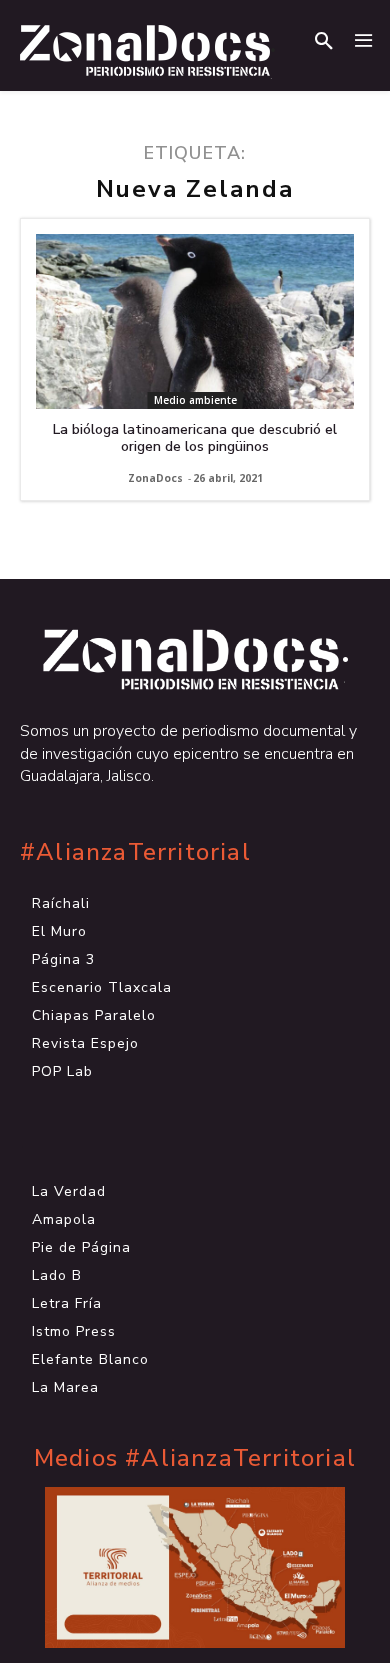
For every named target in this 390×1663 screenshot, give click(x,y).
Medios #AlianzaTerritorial (195, 1458)
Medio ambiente (195, 400)
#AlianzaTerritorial (135, 852)
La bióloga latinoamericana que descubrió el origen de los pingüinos (195, 438)
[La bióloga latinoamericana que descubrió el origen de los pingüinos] (195, 321)
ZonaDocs (155, 478)
